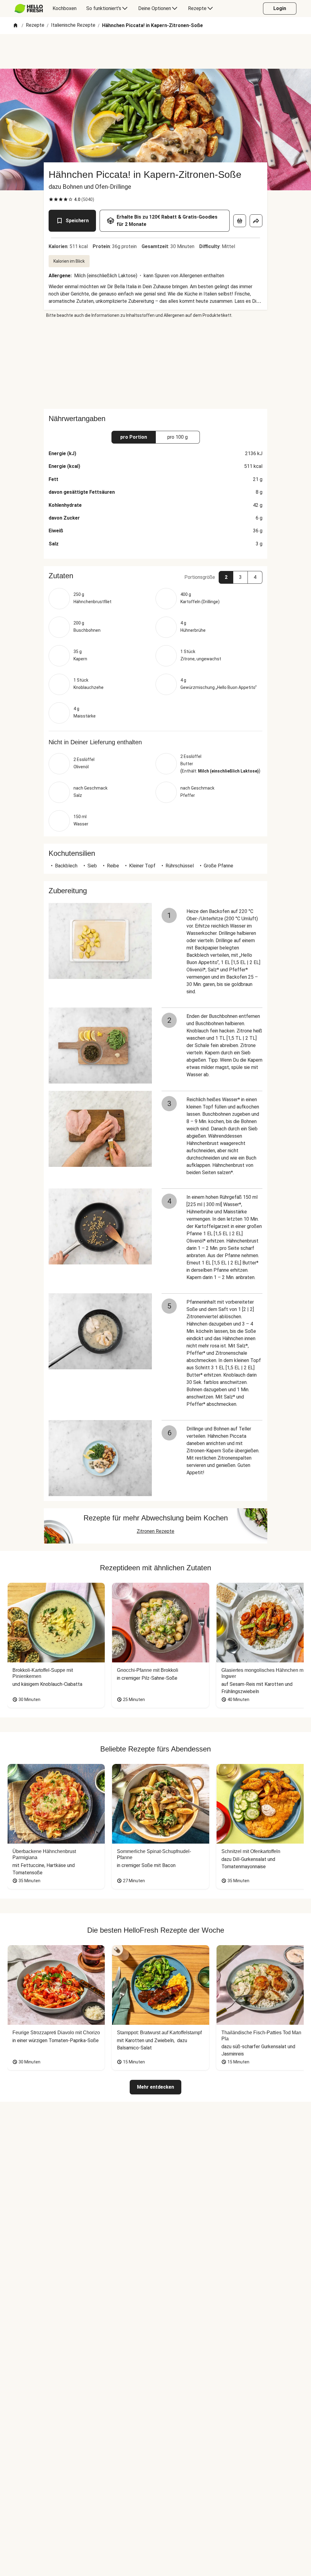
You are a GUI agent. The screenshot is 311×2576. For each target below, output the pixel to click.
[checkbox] (51, 199)
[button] (155, 576)
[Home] (15, 26)
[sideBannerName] (155, 364)
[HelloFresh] (29, 9)
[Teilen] (256, 221)
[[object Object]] (240, 221)
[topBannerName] (155, 51)
